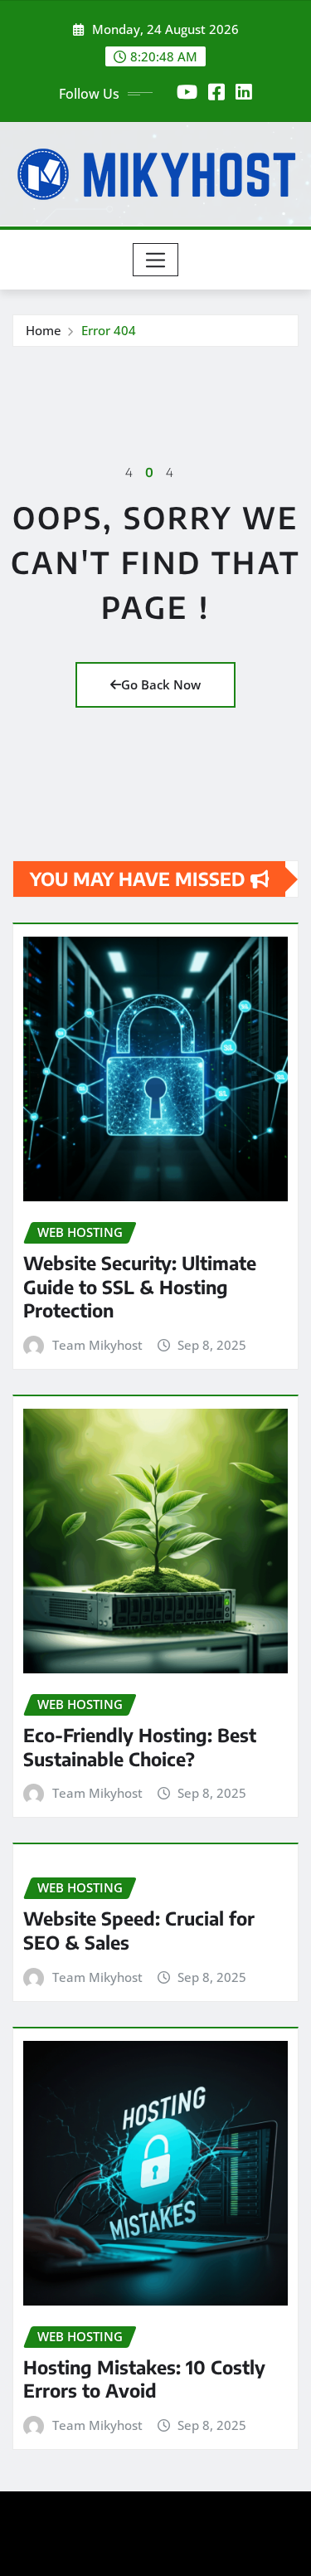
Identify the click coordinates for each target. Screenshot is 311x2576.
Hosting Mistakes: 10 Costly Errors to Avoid (144, 2379)
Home (44, 330)
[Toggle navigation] (155, 260)
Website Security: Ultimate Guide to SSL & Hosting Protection (140, 1286)
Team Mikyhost (97, 1345)
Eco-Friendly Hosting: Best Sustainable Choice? (140, 1747)
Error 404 (109, 330)
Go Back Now (161, 684)
